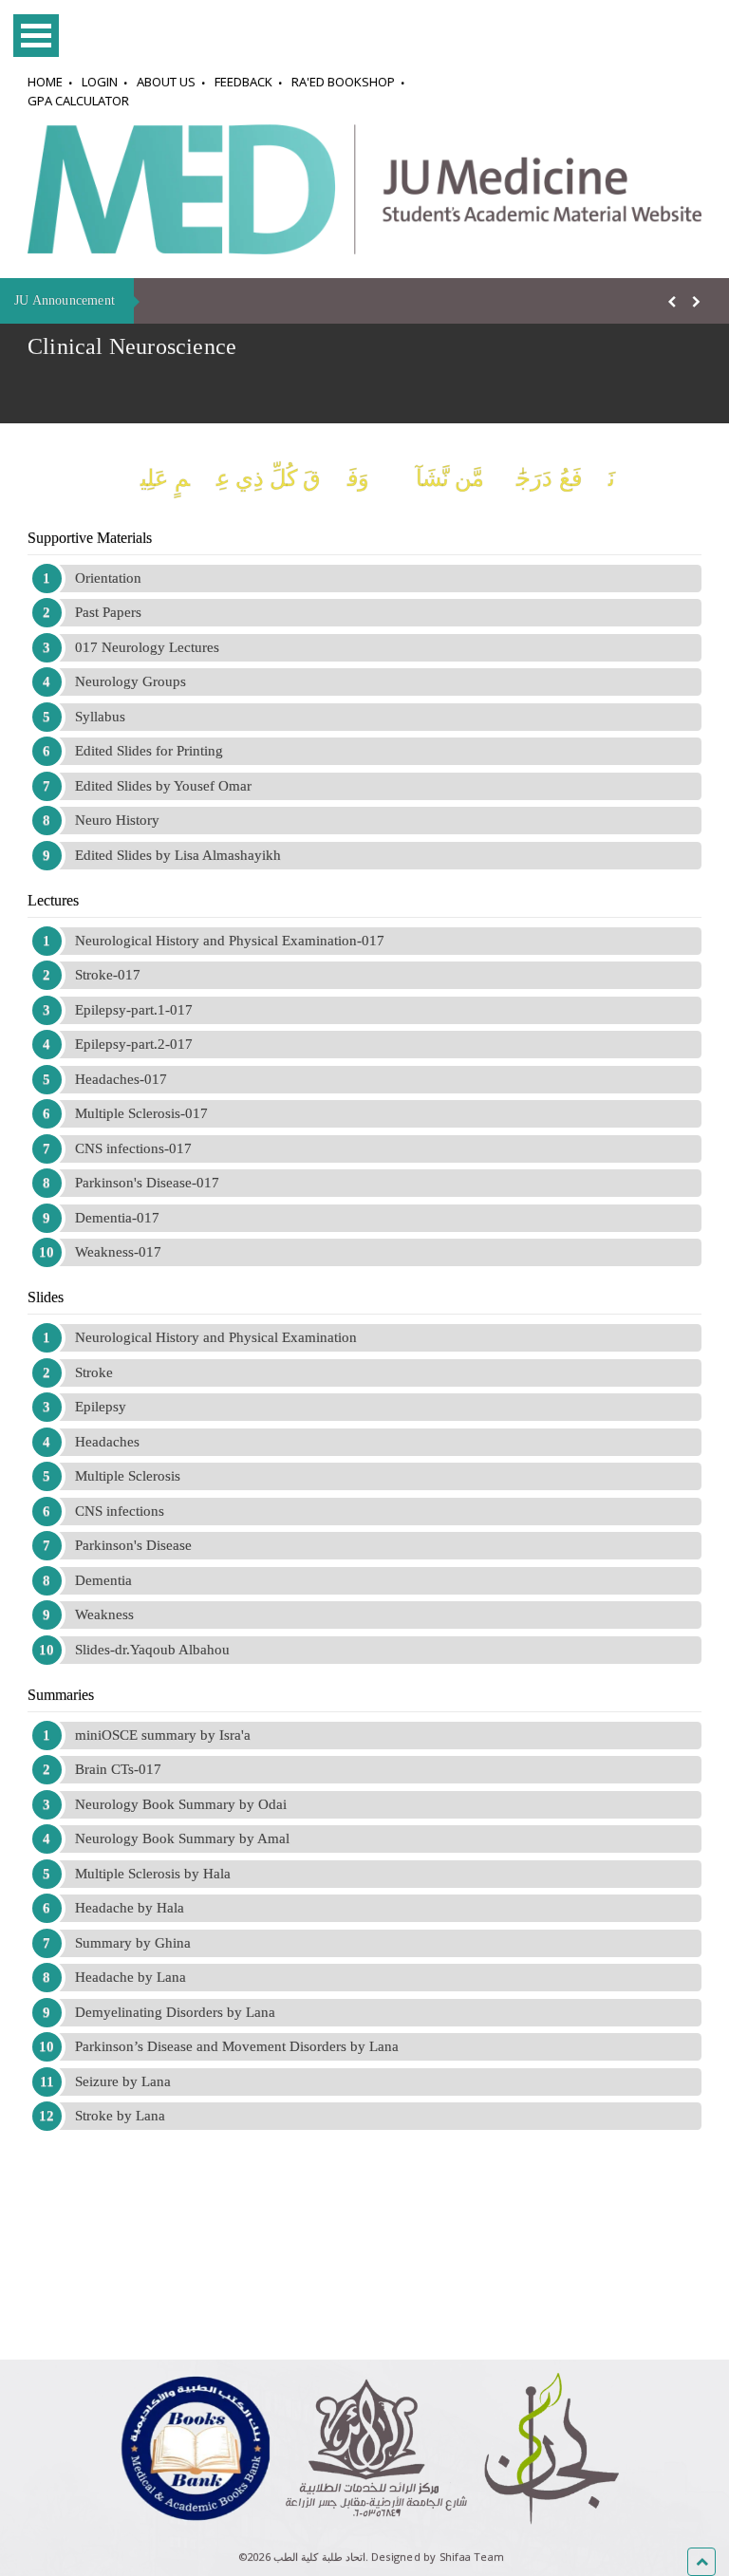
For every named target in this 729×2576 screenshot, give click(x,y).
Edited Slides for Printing (149, 751)
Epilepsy (101, 1407)
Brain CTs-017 (118, 1769)
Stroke (94, 1372)
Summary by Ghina (133, 1943)
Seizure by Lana (123, 2081)
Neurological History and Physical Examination (216, 1337)
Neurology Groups (131, 681)
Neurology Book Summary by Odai (181, 1804)
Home (45, 82)
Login (100, 82)
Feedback (243, 82)
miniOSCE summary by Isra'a (163, 1735)
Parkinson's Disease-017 (147, 1183)
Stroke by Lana (120, 2116)
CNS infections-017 (133, 1148)
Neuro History (117, 820)
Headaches (107, 1442)
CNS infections (120, 1511)
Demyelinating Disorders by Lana (175, 2012)
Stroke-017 (108, 975)
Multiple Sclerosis (128, 1476)
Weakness (104, 1615)
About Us (166, 82)
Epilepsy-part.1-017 (134, 1010)
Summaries (61, 1695)
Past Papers (108, 612)
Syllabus (100, 717)
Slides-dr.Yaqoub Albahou (152, 1650)
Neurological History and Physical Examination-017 (230, 941)
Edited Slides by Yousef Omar (163, 786)
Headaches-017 (121, 1079)
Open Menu (36, 36)
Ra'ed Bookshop (343, 82)
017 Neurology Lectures (147, 647)
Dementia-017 (117, 1218)
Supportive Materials (90, 538)
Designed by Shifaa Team (438, 2557)
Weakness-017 (118, 1252)
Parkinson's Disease (133, 1545)
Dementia (103, 1580)
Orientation (108, 578)
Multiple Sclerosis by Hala (153, 1874)
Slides (46, 1297)
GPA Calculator (78, 101)
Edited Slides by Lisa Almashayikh (178, 855)
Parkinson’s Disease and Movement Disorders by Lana (237, 2046)
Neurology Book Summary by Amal (182, 1839)
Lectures (53, 900)
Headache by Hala (130, 1908)
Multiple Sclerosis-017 (141, 1113)
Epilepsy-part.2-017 (134, 1044)
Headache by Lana (131, 1977)
